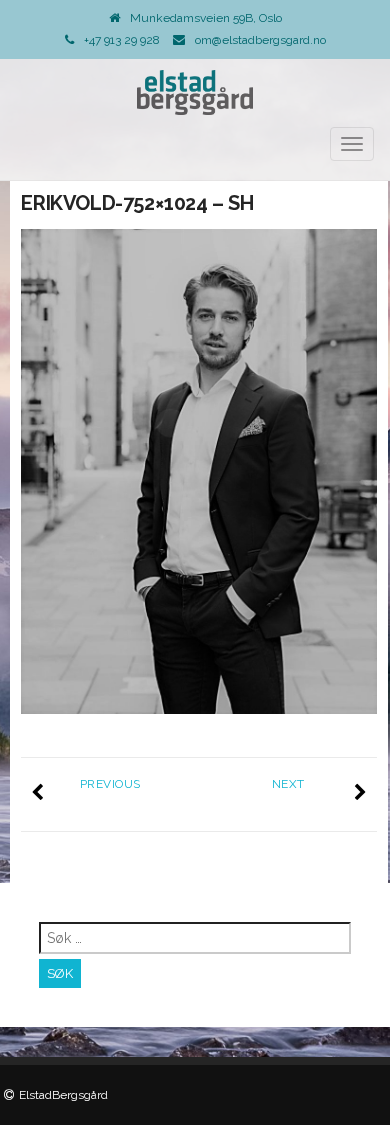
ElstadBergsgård (63, 1095)
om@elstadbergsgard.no (260, 40)
